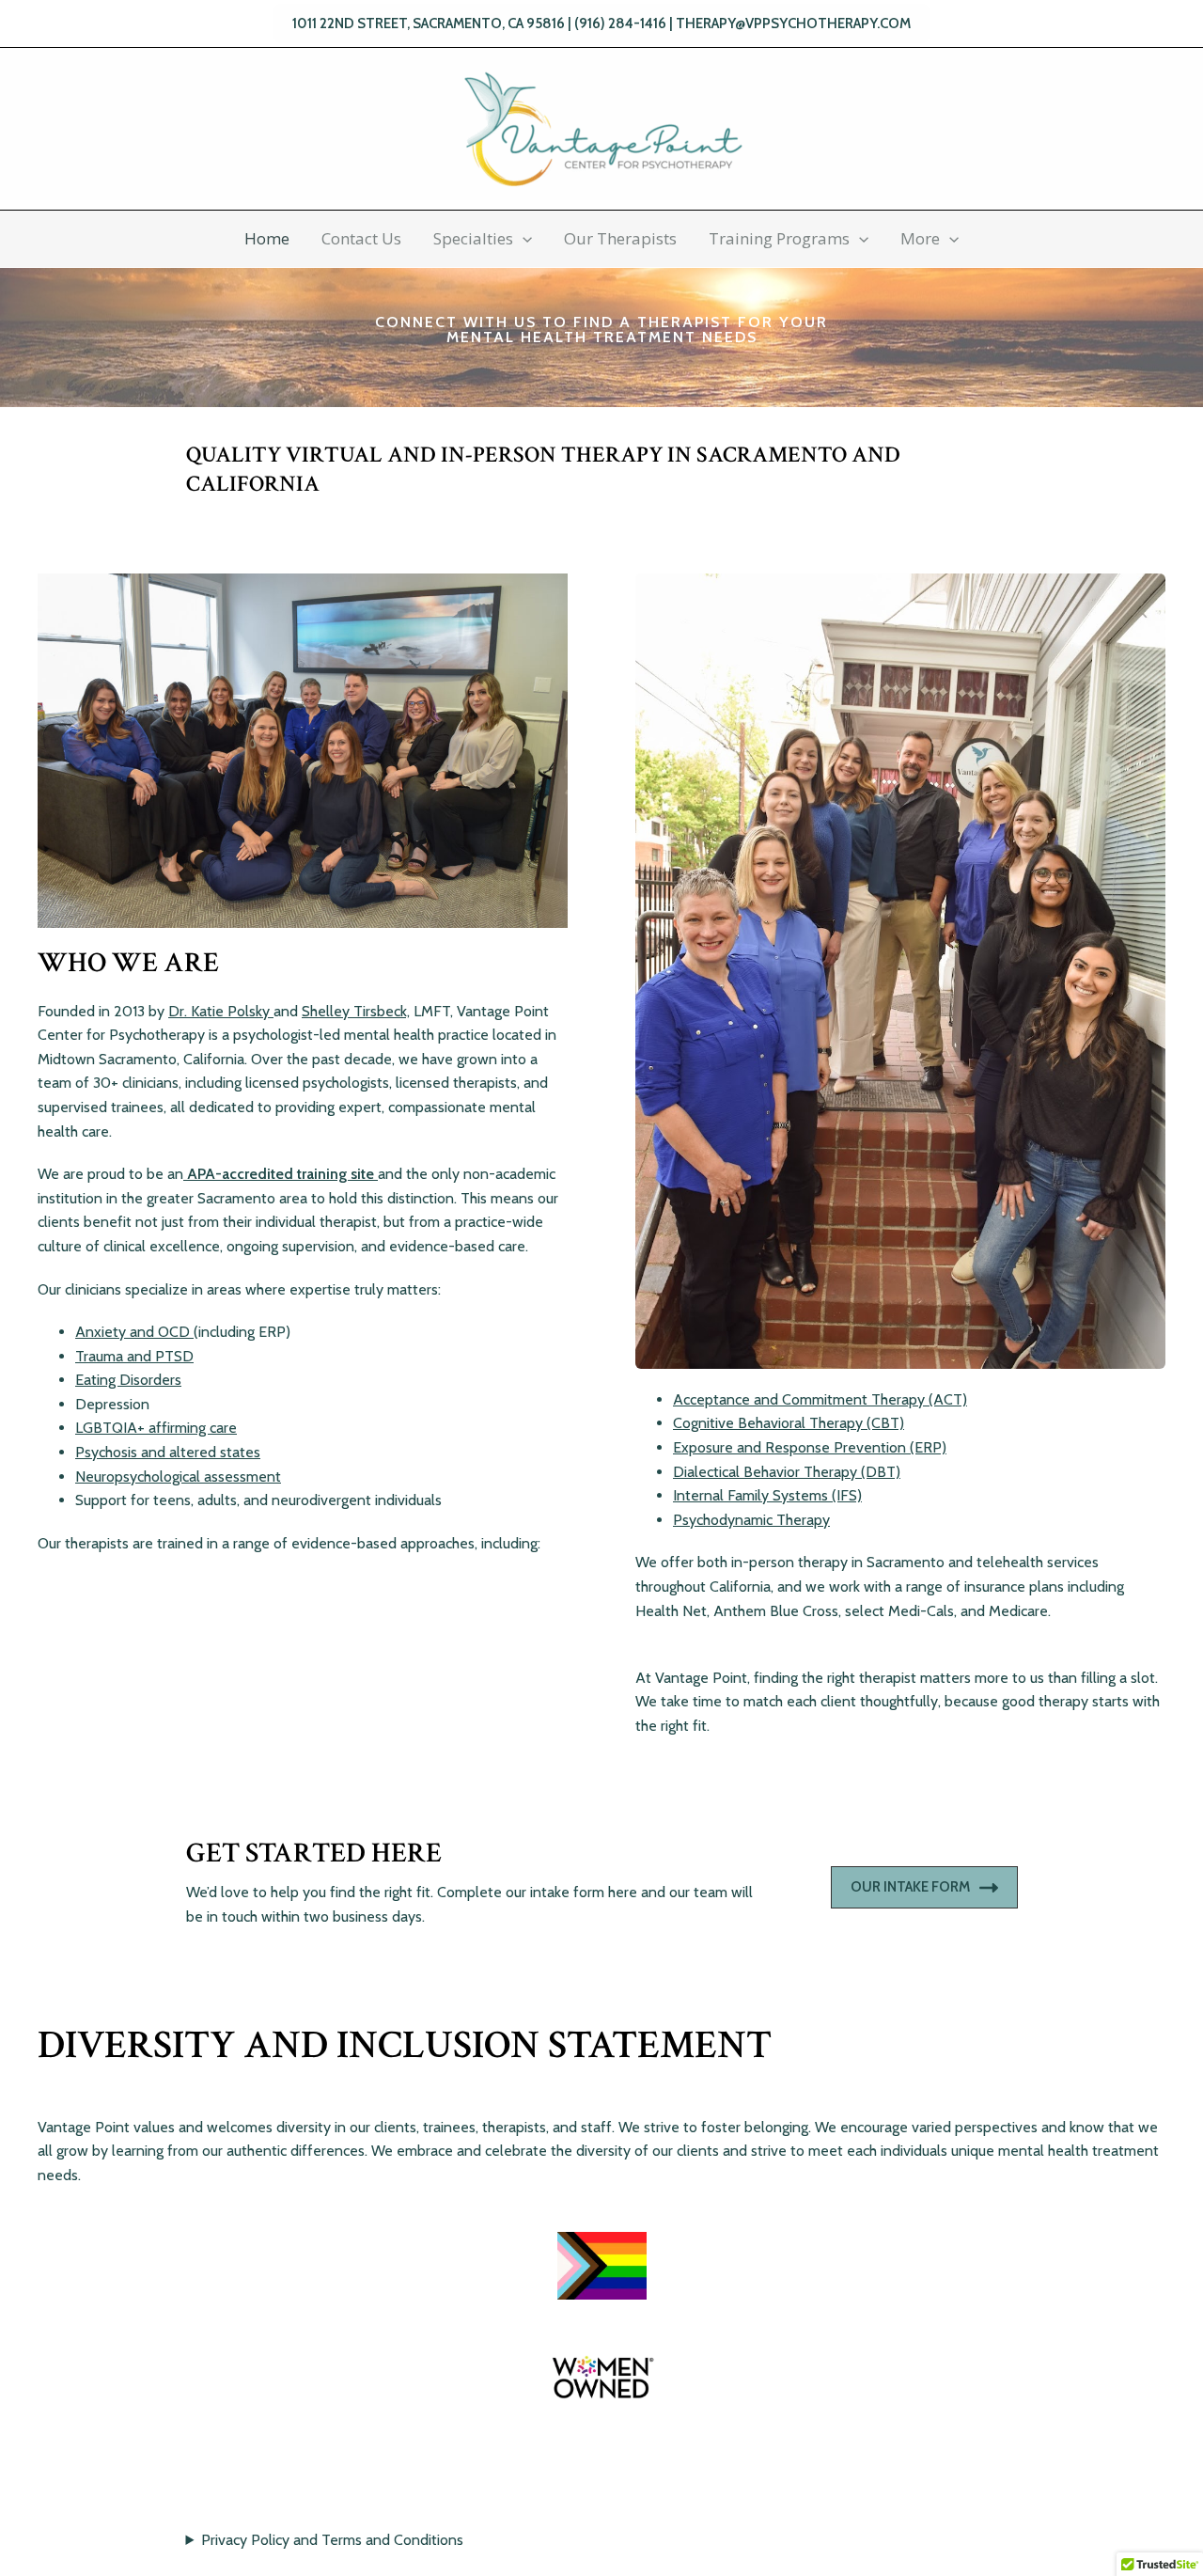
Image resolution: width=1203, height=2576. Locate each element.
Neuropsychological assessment (178, 1476)
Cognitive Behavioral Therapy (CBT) (789, 1423)
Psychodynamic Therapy (751, 1520)
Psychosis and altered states (168, 1452)
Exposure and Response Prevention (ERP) (810, 1447)
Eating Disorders (128, 1380)
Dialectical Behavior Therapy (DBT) (787, 1472)
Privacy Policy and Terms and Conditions (332, 2540)
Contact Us (361, 238)
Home (267, 238)
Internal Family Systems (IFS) (767, 1495)
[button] (601, 24)
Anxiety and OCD (134, 1332)
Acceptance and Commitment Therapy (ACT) (820, 1399)
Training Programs (779, 238)
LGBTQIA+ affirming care (156, 1428)
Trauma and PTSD (134, 1356)
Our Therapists (620, 238)
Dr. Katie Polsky (221, 1011)
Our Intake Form (910, 1887)
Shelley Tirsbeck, (356, 1011)
